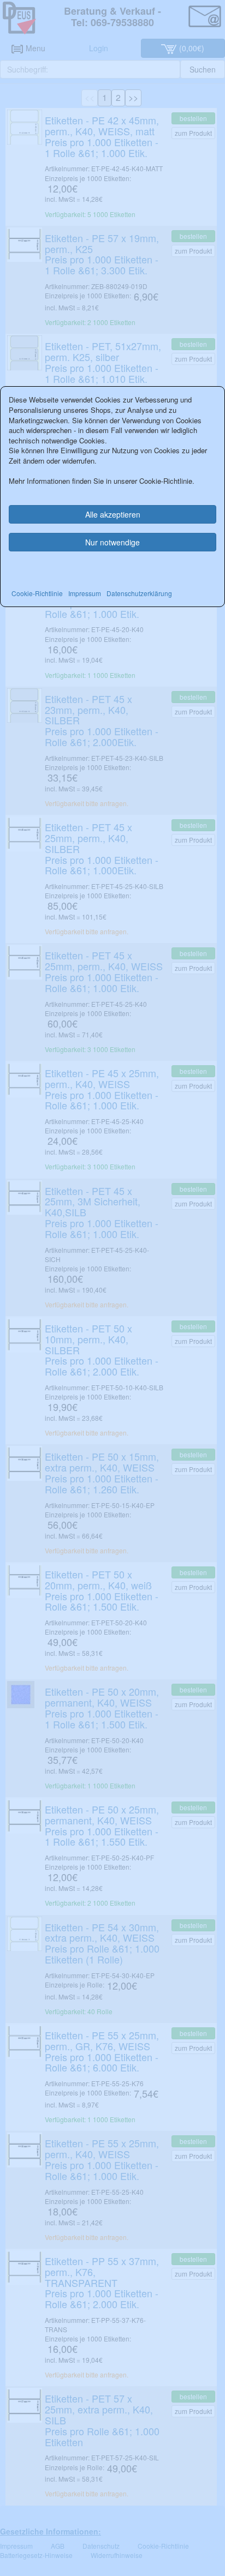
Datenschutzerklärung (139, 593)
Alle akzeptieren (113, 514)
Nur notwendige (112, 542)
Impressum (85, 593)
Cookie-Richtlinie (37, 593)
